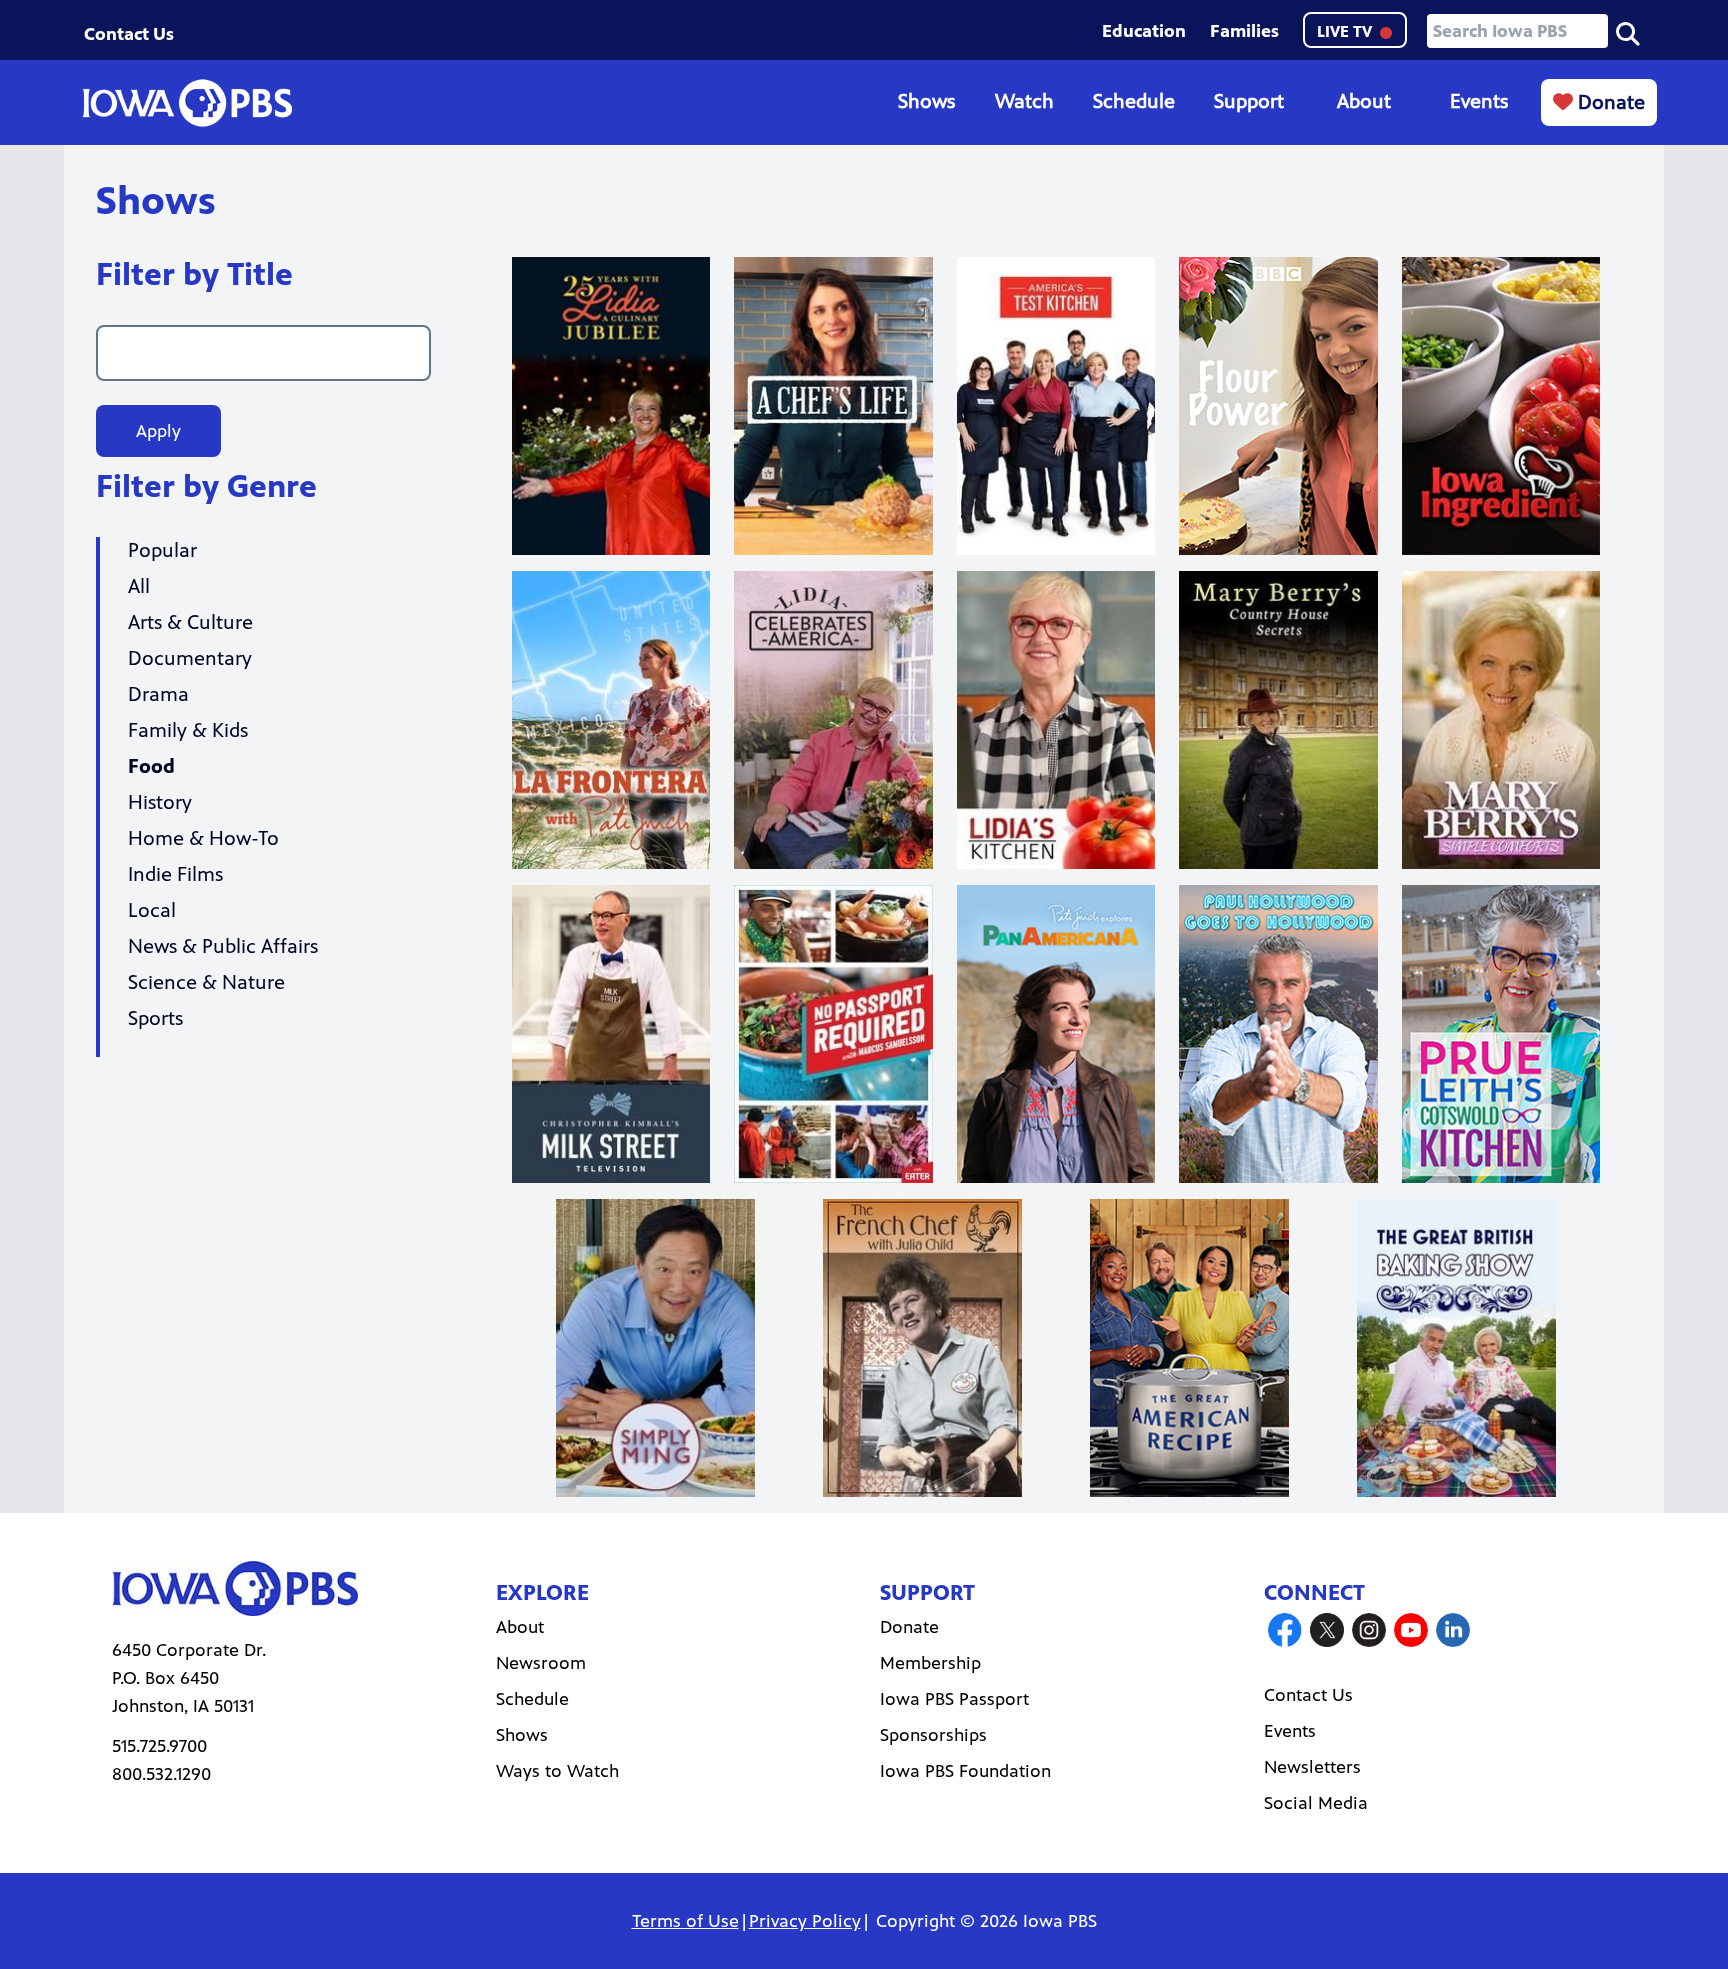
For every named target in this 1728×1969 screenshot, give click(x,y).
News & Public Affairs (223, 946)
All (139, 586)
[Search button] (1628, 32)
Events (1479, 101)
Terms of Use (685, 1921)
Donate (1609, 102)
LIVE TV (1346, 31)
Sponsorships (933, 1735)
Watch (1024, 101)
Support (1249, 101)
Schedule (1134, 101)
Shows (926, 101)
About (1364, 101)
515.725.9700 (159, 1746)
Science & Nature (206, 982)
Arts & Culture (190, 622)
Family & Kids (188, 730)
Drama (158, 694)
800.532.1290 (161, 1774)
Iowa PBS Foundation (965, 1771)
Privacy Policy (805, 1921)
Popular (162, 550)
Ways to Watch (557, 1771)
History (160, 802)
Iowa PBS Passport (954, 1699)
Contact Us (129, 34)
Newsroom (541, 1663)
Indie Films (175, 874)
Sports (155, 1018)
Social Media (1316, 1803)
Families (1244, 31)
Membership (930, 1663)
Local (152, 910)
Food (151, 766)
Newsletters (1312, 1767)
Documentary (190, 658)
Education (1144, 31)
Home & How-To (203, 838)
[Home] (187, 103)
